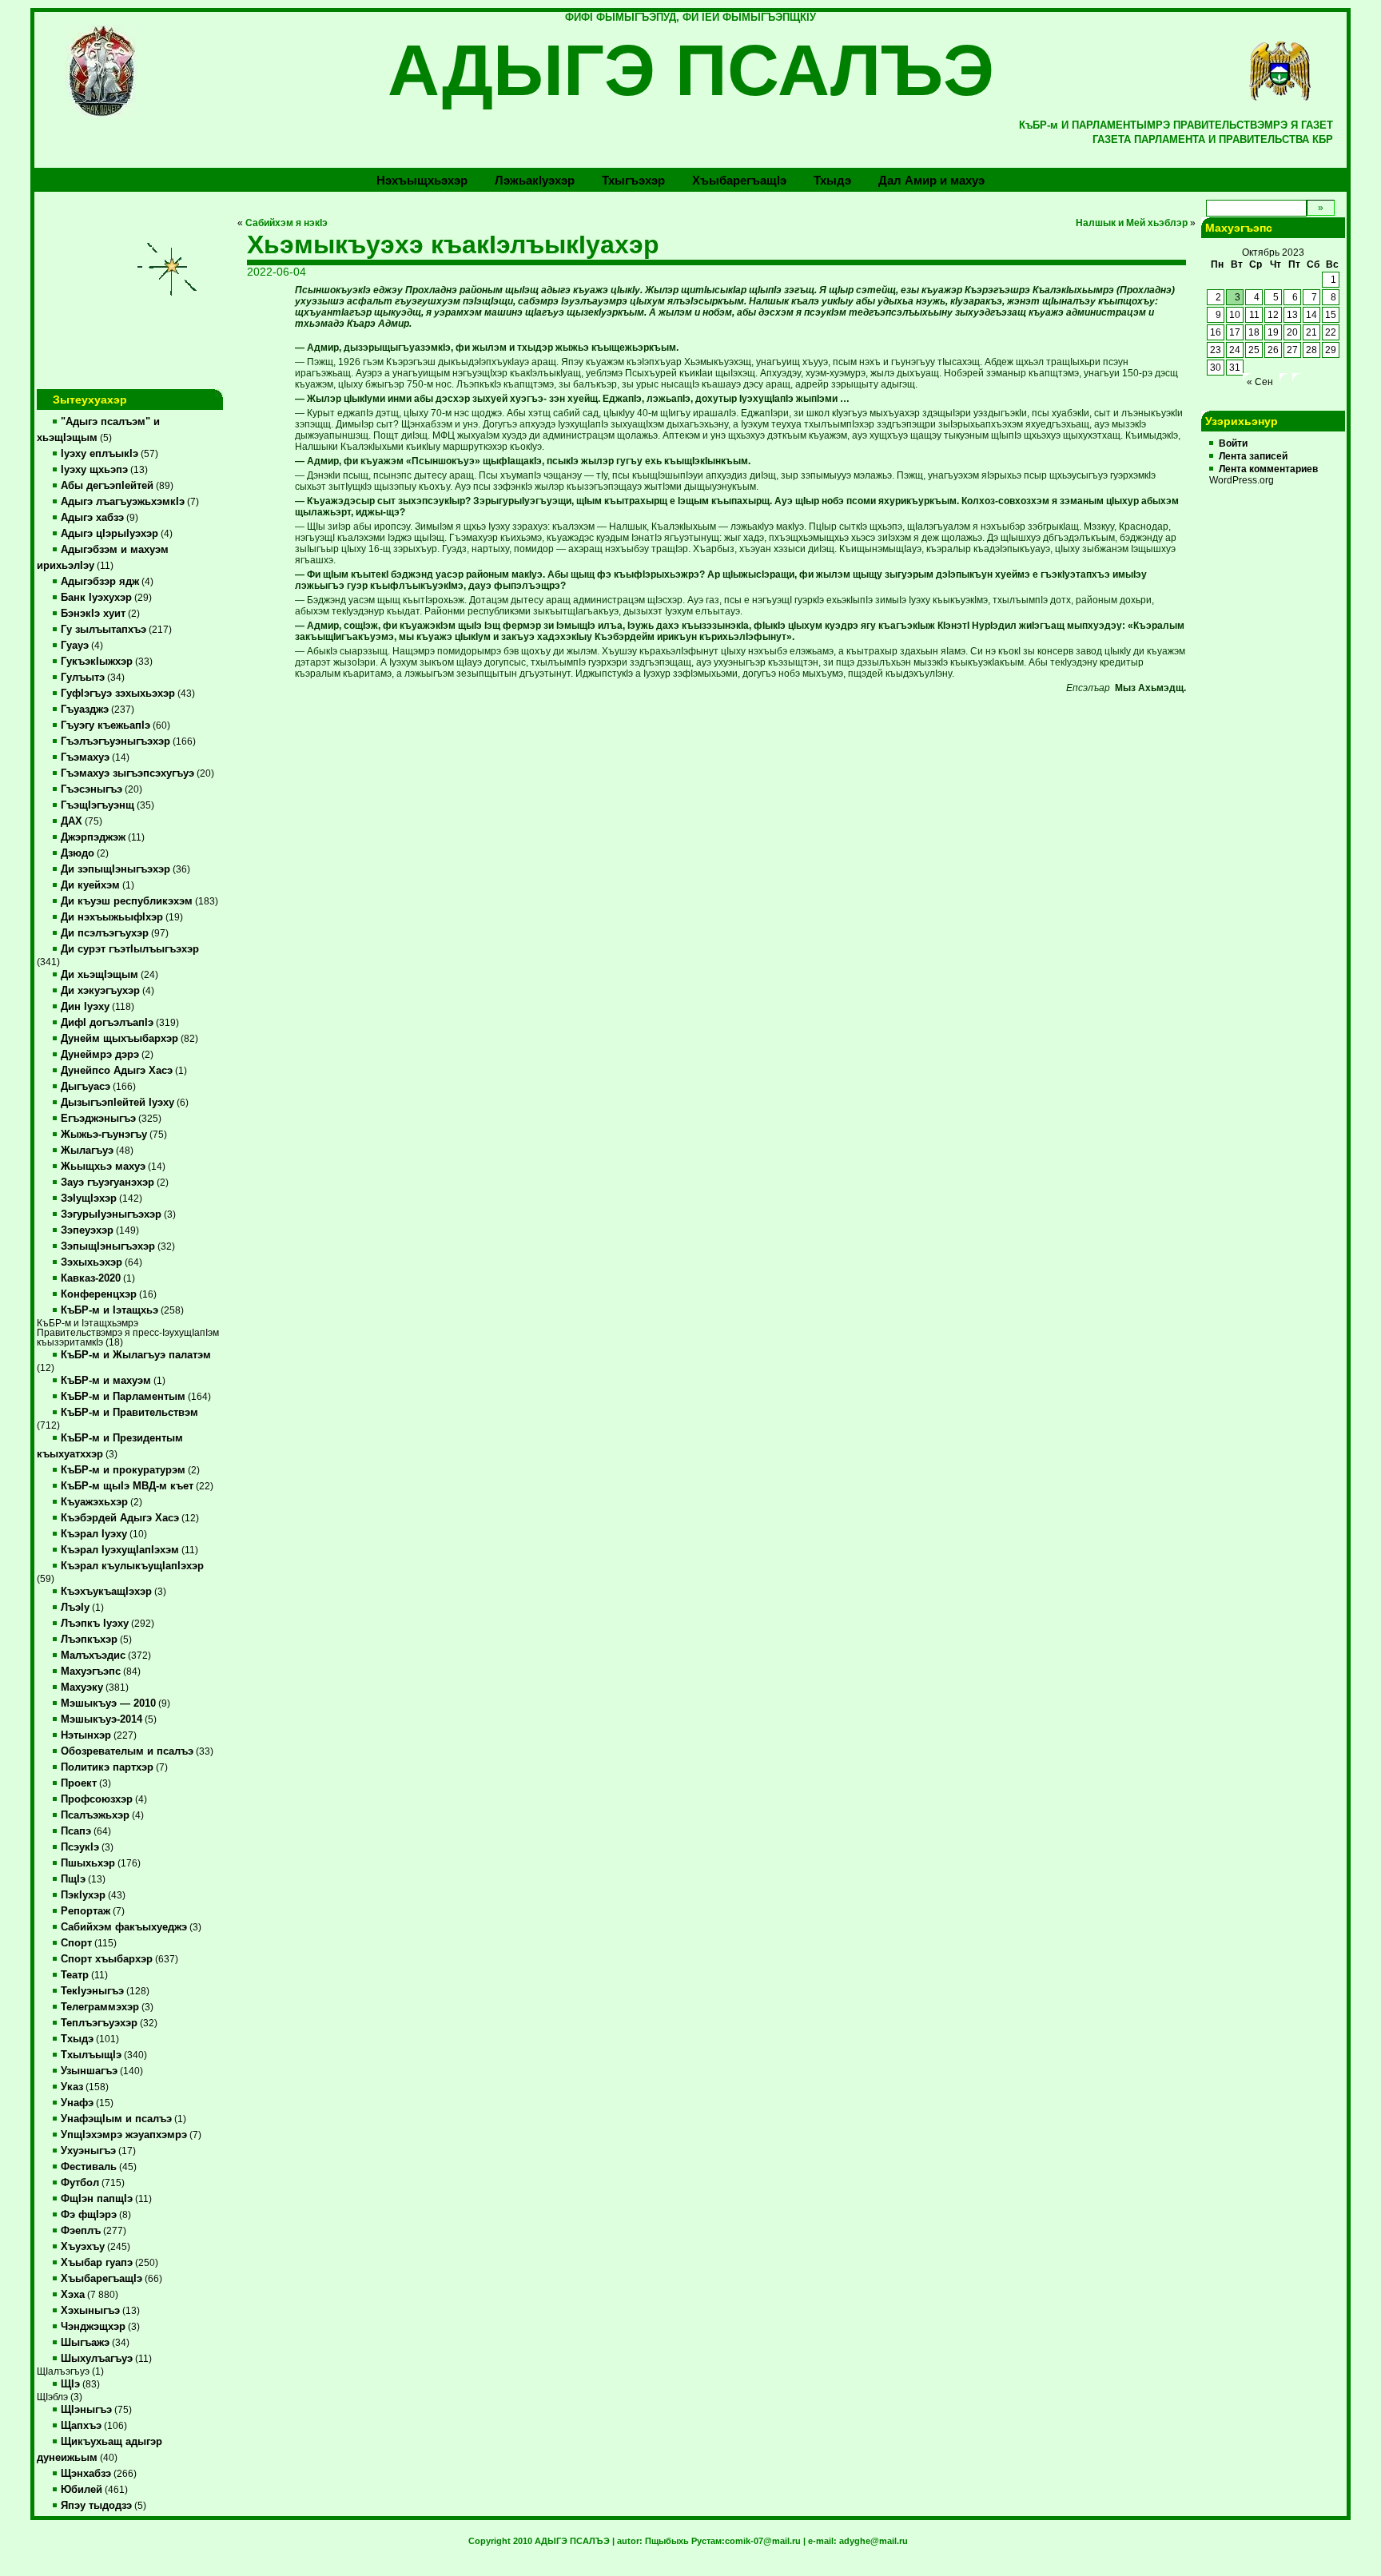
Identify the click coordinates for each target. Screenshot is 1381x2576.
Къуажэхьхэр (94, 1502)
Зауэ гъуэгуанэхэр (107, 1183)
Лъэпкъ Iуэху (95, 1624)
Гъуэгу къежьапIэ (105, 725)
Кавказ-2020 (91, 1278)
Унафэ (77, 2103)
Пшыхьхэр (88, 1863)
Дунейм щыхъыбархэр (119, 1039)
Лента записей (1253, 456)
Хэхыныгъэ (90, 2311)
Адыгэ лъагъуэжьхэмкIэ (123, 502)
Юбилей (82, 2490)
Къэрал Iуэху (94, 1534)
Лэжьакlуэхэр (535, 180)
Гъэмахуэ (85, 757)
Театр (75, 1975)
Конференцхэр (99, 1294)
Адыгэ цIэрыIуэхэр (109, 534)
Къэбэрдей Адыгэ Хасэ (120, 1518)
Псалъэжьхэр (95, 1815)
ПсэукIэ (80, 1847)
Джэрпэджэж (93, 837)
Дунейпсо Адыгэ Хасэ (117, 1071)
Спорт (76, 1943)
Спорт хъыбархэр (107, 1959)
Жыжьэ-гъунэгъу (104, 1135)
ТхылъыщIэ (91, 2055)
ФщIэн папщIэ (97, 2199)
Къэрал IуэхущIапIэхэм (120, 1550)
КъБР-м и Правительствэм (129, 1413)
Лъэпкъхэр (89, 1640)
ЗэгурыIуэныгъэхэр (111, 1214)
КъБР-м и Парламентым (123, 1397)
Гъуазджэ (85, 710)
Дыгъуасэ (86, 1087)
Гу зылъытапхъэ (103, 630)
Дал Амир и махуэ (931, 180)
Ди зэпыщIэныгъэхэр (115, 869)
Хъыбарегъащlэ (739, 180)
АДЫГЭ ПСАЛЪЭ (691, 70)
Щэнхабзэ (86, 2474)
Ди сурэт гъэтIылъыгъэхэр (130, 949)
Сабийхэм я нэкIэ (287, 223)
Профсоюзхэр (97, 1799)
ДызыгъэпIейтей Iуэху (117, 1103)
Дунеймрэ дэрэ (100, 1055)
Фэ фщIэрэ (89, 2215)
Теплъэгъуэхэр (99, 2023)
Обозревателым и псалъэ (127, 1751)
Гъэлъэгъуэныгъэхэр (115, 741)
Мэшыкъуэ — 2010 (108, 1703)
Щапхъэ (81, 2426)
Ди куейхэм (90, 885)
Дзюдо (78, 853)
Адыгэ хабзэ (92, 518)
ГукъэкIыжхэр (97, 662)
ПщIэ (73, 1879)
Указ (72, 2087)
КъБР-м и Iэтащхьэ (109, 1310)
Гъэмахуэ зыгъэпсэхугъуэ (127, 773)
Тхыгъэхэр (633, 180)
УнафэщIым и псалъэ (116, 2119)
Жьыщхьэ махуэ (103, 1167)
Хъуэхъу (83, 2247)
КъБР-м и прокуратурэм (123, 1470)
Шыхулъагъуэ (97, 2359)
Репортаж (86, 1911)
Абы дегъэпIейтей (107, 486)
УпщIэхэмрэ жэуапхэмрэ (124, 2135)
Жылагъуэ (87, 1151)
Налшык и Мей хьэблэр (1132, 223)
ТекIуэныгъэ (92, 1991)
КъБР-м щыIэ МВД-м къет (127, 1486)
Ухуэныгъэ (88, 2151)
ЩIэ (70, 2384)
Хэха (73, 2295)
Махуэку (82, 1688)
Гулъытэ (83, 678)
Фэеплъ (81, 2231)
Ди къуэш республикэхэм (127, 901)
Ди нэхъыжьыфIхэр (112, 917)
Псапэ (76, 1831)
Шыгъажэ (85, 2343)
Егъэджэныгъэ (98, 1119)
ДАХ (72, 821)
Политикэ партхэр (107, 1767)
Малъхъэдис (93, 1656)
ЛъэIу (75, 1608)
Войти (1233, 443)
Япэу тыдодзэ (96, 2506)
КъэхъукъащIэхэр (106, 1592)
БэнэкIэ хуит (93, 614)
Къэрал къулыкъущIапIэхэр (132, 1566)
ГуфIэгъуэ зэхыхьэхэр (118, 694)
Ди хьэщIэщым (99, 975)
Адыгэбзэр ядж (100, 582)
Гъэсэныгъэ (92, 789)
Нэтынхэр (86, 1735)
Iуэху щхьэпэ (94, 470)
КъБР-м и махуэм (106, 1381)
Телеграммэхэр (100, 2007)
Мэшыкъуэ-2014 (101, 1719)
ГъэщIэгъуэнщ (98, 805)
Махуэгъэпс (91, 1672)
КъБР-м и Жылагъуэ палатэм (136, 1355)
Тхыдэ (832, 180)
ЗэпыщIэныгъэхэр (108, 1246)
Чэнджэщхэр (93, 2327)
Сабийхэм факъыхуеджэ (124, 1927)
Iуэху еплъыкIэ (99, 454)
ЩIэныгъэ (86, 2410)
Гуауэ (75, 646)
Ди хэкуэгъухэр (100, 991)
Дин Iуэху (85, 1007)
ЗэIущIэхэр (89, 1199)
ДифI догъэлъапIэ (107, 1023)
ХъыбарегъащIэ (101, 2279)
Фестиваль (89, 2167)
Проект (79, 1783)
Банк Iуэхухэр (96, 598)
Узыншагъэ (89, 2071)
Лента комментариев (1268, 469)
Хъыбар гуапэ (97, 2263)
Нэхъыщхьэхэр (422, 180)
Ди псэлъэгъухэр (105, 933)
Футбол (80, 2183)
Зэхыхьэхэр (92, 1262)
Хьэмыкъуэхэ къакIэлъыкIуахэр (453, 244)
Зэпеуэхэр (87, 1230)
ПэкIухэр (83, 1895)
